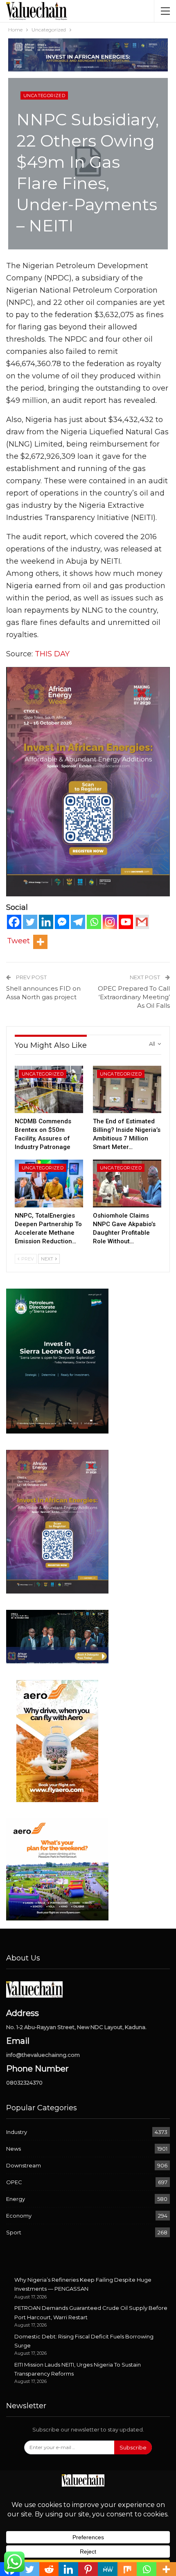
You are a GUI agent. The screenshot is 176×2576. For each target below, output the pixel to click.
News (14, 2149)
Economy (19, 2216)
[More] (40, 942)
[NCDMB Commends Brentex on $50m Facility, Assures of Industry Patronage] (49, 1090)
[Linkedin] (46, 922)
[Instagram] (110, 922)
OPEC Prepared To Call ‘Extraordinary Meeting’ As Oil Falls (134, 997)
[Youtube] (126, 922)
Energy (16, 2199)
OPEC (14, 2182)
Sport (14, 2232)
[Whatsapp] (94, 922)
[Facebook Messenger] (62, 922)
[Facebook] (14, 922)
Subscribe (133, 2447)
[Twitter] (30, 922)
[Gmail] (142, 922)
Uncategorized (44, 96)
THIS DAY (52, 654)
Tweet (18, 941)
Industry (17, 2132)
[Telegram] (78, 922)
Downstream (24, 2165)
